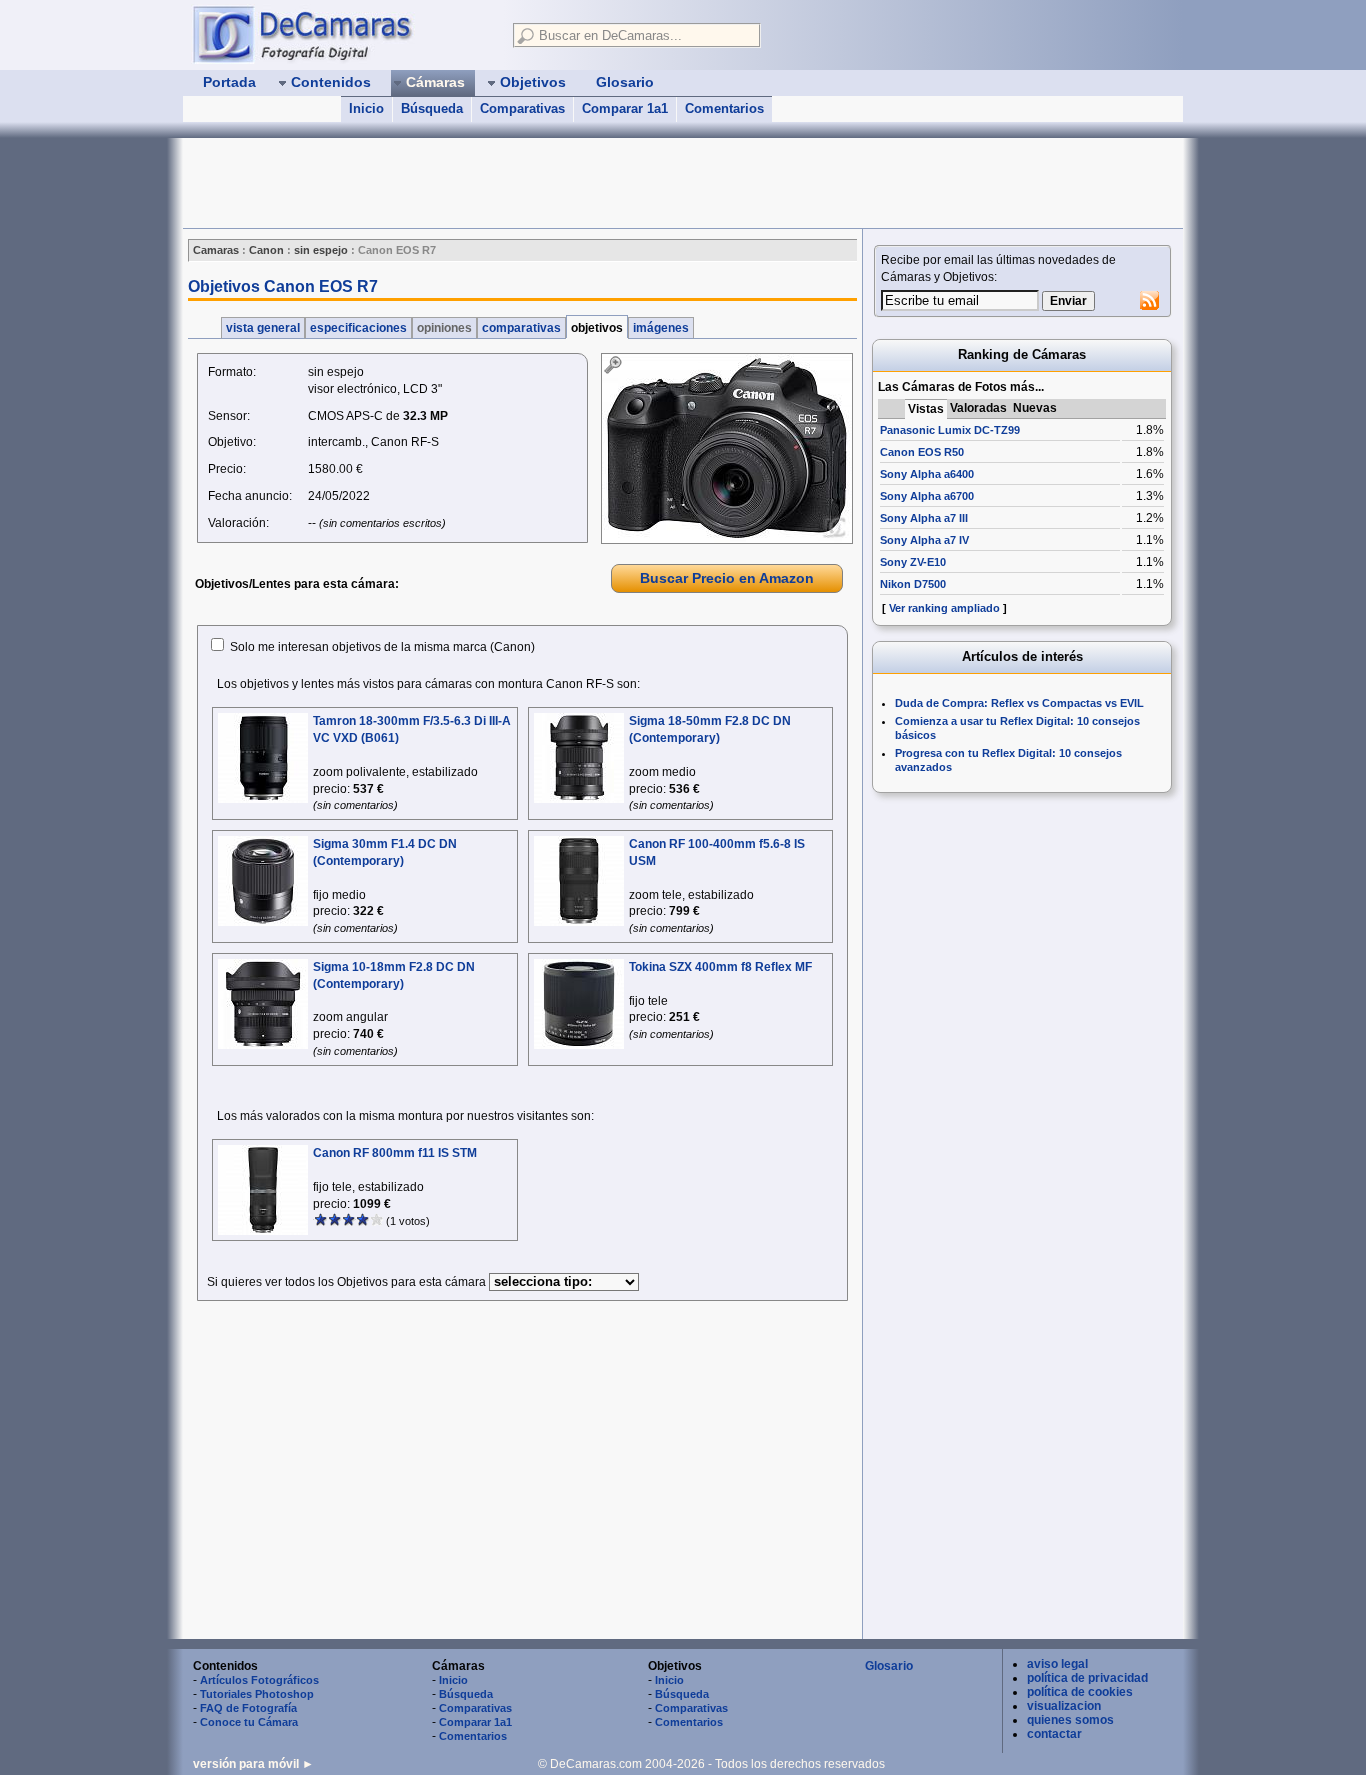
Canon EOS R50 (922, 452)
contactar (1054, 1734)
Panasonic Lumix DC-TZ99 (950, 430)
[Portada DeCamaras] (343, 34)
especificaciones (358, 328)
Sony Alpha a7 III (924, 518)
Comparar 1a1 (625, 108)
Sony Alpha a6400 (927, 474)
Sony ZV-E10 (913, 562)
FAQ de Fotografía (248, 1708)
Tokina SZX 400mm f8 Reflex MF (720, 967)
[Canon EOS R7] (727, 448)
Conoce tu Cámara (249, 1722)
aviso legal (1057, 1664)
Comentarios (724, 108)
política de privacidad (1087, 1678)
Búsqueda (432, 108)
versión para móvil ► (253, 1764)
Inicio (366, 108)
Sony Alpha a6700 (927, 496)
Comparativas (522, 108)
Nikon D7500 (913, 584)
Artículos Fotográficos (259, 1680)
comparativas (521, 328)
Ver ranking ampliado (944, 608)
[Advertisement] (547, 183)
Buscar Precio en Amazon (727, 578)
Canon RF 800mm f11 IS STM (395, 1153)
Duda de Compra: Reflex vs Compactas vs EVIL (1019, 703)
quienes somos (1070, 1720)
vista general (263, 328)
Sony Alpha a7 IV (924, 540)
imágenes (661, 328)
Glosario (889, 1666)
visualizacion (1064, 1706)
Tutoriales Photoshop (257, 1694)
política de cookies (1080, 1692)
